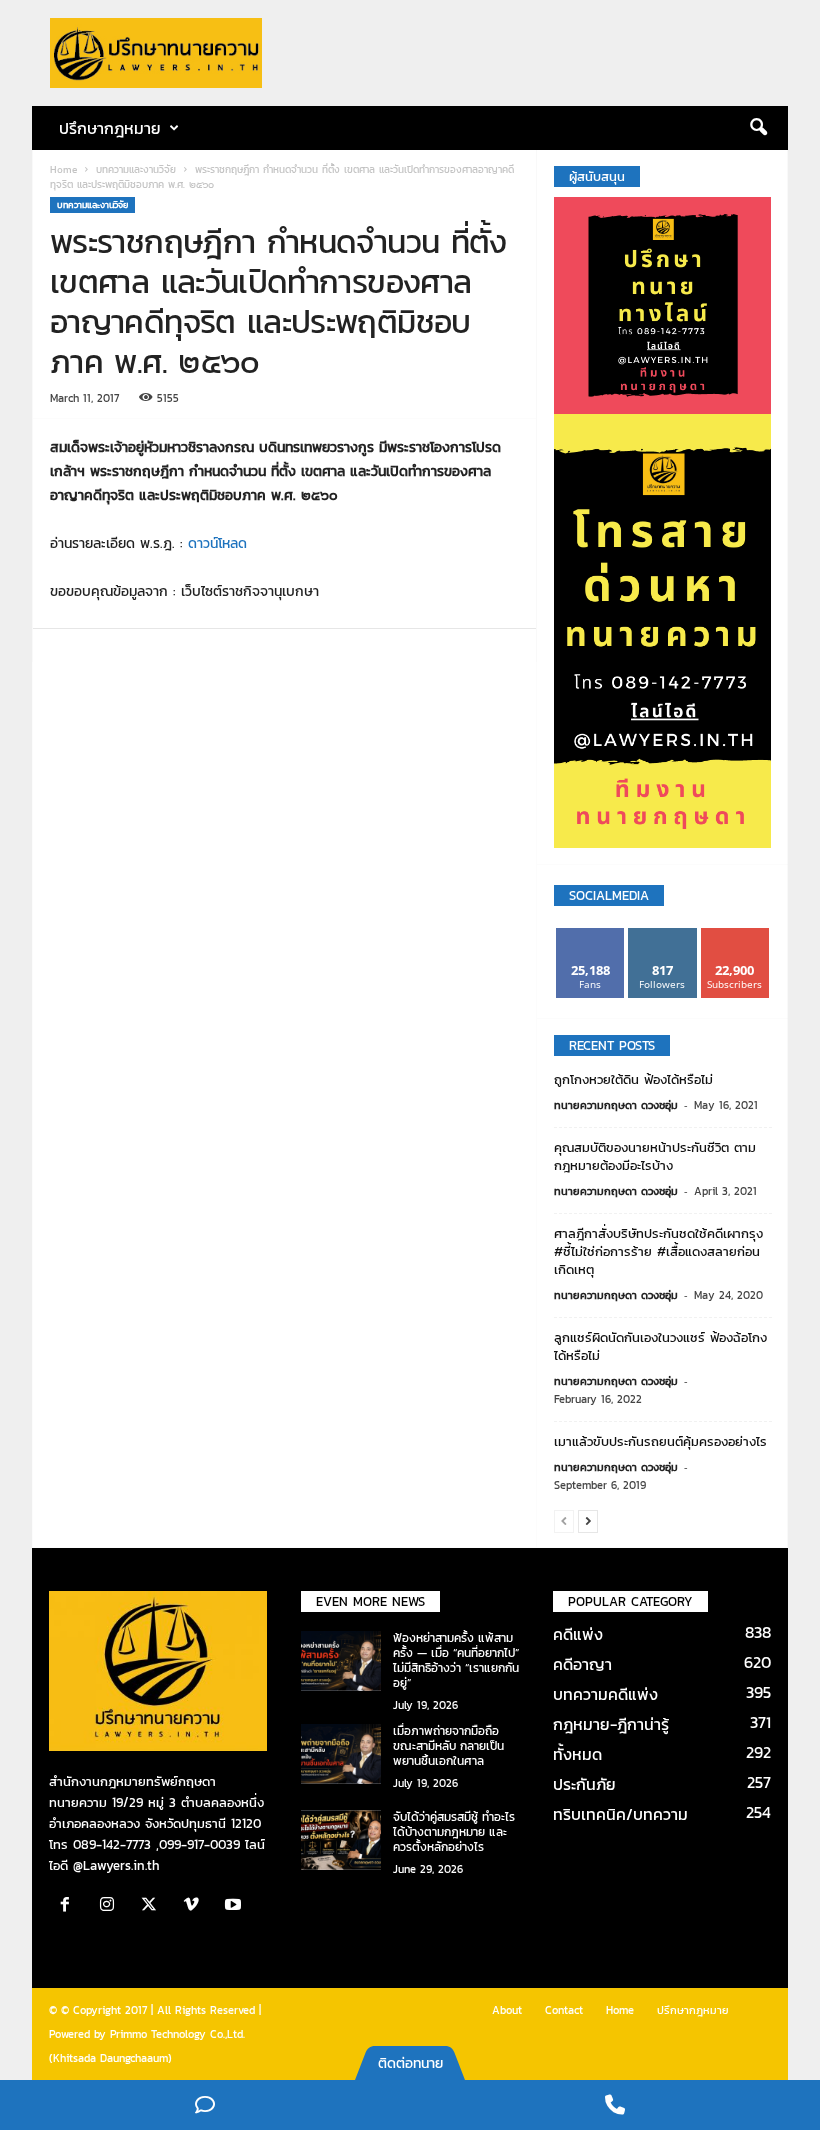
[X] (154, 1906)
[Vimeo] (196, 1906)
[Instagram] (112, 1906)
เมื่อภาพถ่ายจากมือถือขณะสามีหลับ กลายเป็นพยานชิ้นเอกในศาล (448, 1746)
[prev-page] (564, 1520)
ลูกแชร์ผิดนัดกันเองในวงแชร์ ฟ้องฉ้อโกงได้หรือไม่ (660, 1346)
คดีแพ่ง (578, 1634)
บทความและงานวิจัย (136, 169)
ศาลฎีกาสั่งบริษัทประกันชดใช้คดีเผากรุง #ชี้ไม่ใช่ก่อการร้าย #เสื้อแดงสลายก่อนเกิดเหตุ (658, 1251)
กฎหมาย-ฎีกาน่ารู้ (611, 1724)
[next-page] (588, 1520)
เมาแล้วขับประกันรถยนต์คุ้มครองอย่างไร (660, 1441)
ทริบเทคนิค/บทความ (620, 1814)
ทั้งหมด (577, 1754)
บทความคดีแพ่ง (605, 1694)
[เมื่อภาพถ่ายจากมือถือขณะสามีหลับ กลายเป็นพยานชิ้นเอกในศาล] (341, 1754)
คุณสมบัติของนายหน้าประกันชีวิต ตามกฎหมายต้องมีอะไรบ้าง (655, 1156)
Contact (564, 2010)
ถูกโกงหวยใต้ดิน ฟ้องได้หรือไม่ (633, 1079)
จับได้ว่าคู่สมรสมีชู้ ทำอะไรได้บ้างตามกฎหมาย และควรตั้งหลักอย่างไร (454, 1832)
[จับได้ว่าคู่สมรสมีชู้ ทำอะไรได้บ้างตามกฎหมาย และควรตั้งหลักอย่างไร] (341, 1840)
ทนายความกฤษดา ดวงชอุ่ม (616, 1105)
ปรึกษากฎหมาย (693, 2010)
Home (63, 169)
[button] (758, 128)
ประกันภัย (584, 1784)
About (507, 2010)
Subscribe (735, 935)
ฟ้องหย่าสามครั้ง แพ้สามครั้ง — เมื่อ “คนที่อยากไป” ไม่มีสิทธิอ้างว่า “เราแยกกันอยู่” (456, 1660)
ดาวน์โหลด (217, 543)
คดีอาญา (582, 1664)
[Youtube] (235, 1906)
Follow (662, 935)
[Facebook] (70, 1906)
